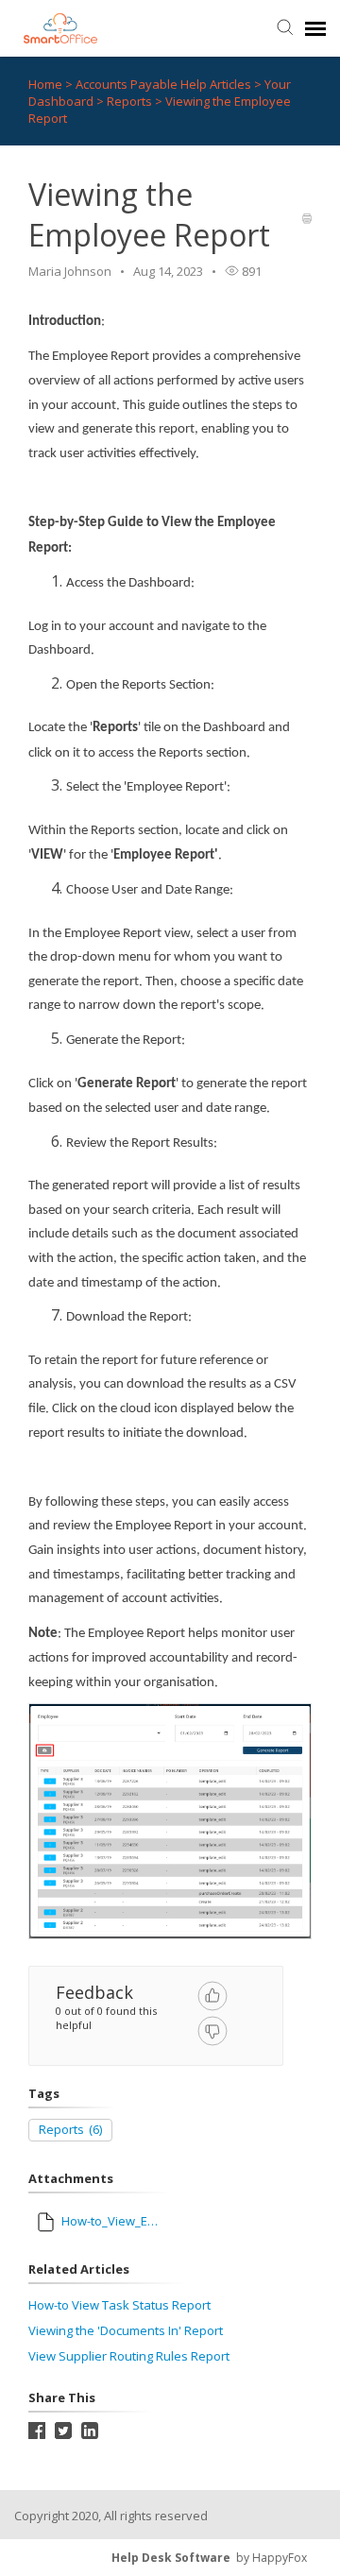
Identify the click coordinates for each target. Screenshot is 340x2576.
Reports (131, 101)
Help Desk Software (171, 2558)
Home (45, 84)
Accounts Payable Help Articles (165, 84)
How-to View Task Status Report (119, 2305)
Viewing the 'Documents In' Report (126, 2330)
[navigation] (315, 28)
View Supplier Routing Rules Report (129, 2356)
